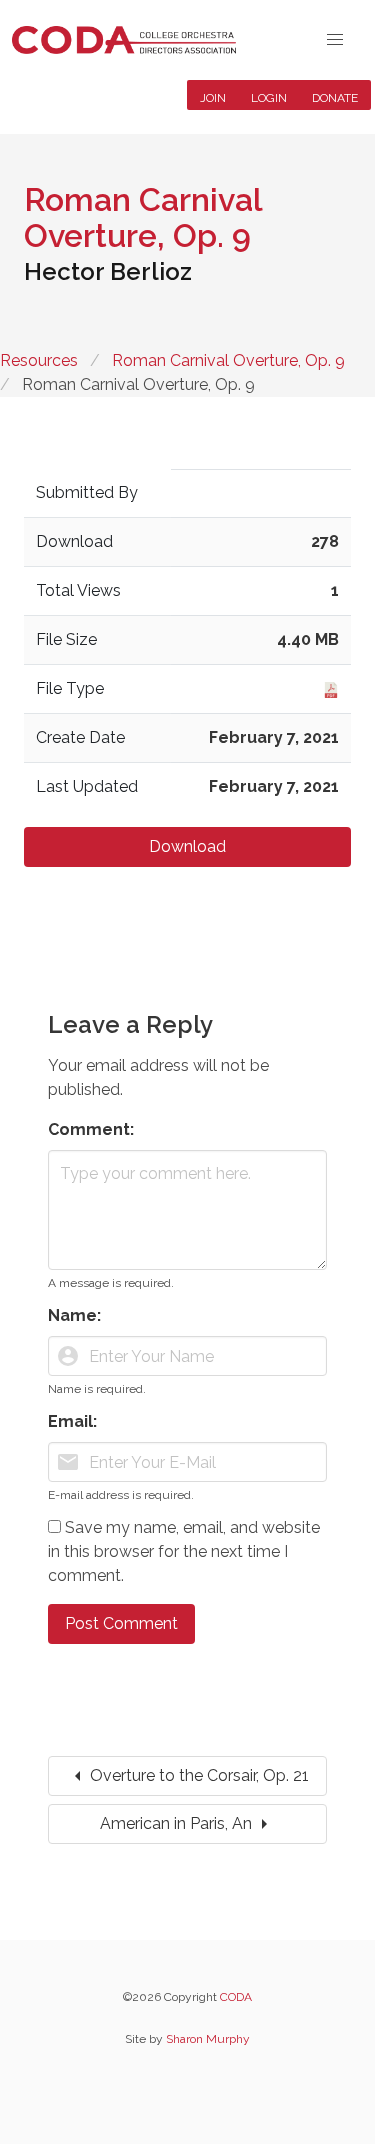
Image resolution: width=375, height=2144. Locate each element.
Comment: (91, 1129)
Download (187, 846)
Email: (72, 1421)
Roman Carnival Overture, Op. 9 (228, 360)
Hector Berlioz (108, 271)
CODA (236, 1997)
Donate (335, 98)
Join (213, 98)
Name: (74, 1315)
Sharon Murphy (208, 2039)
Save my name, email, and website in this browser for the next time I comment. (184, 1551)
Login (269, 98)
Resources (39, 360)
